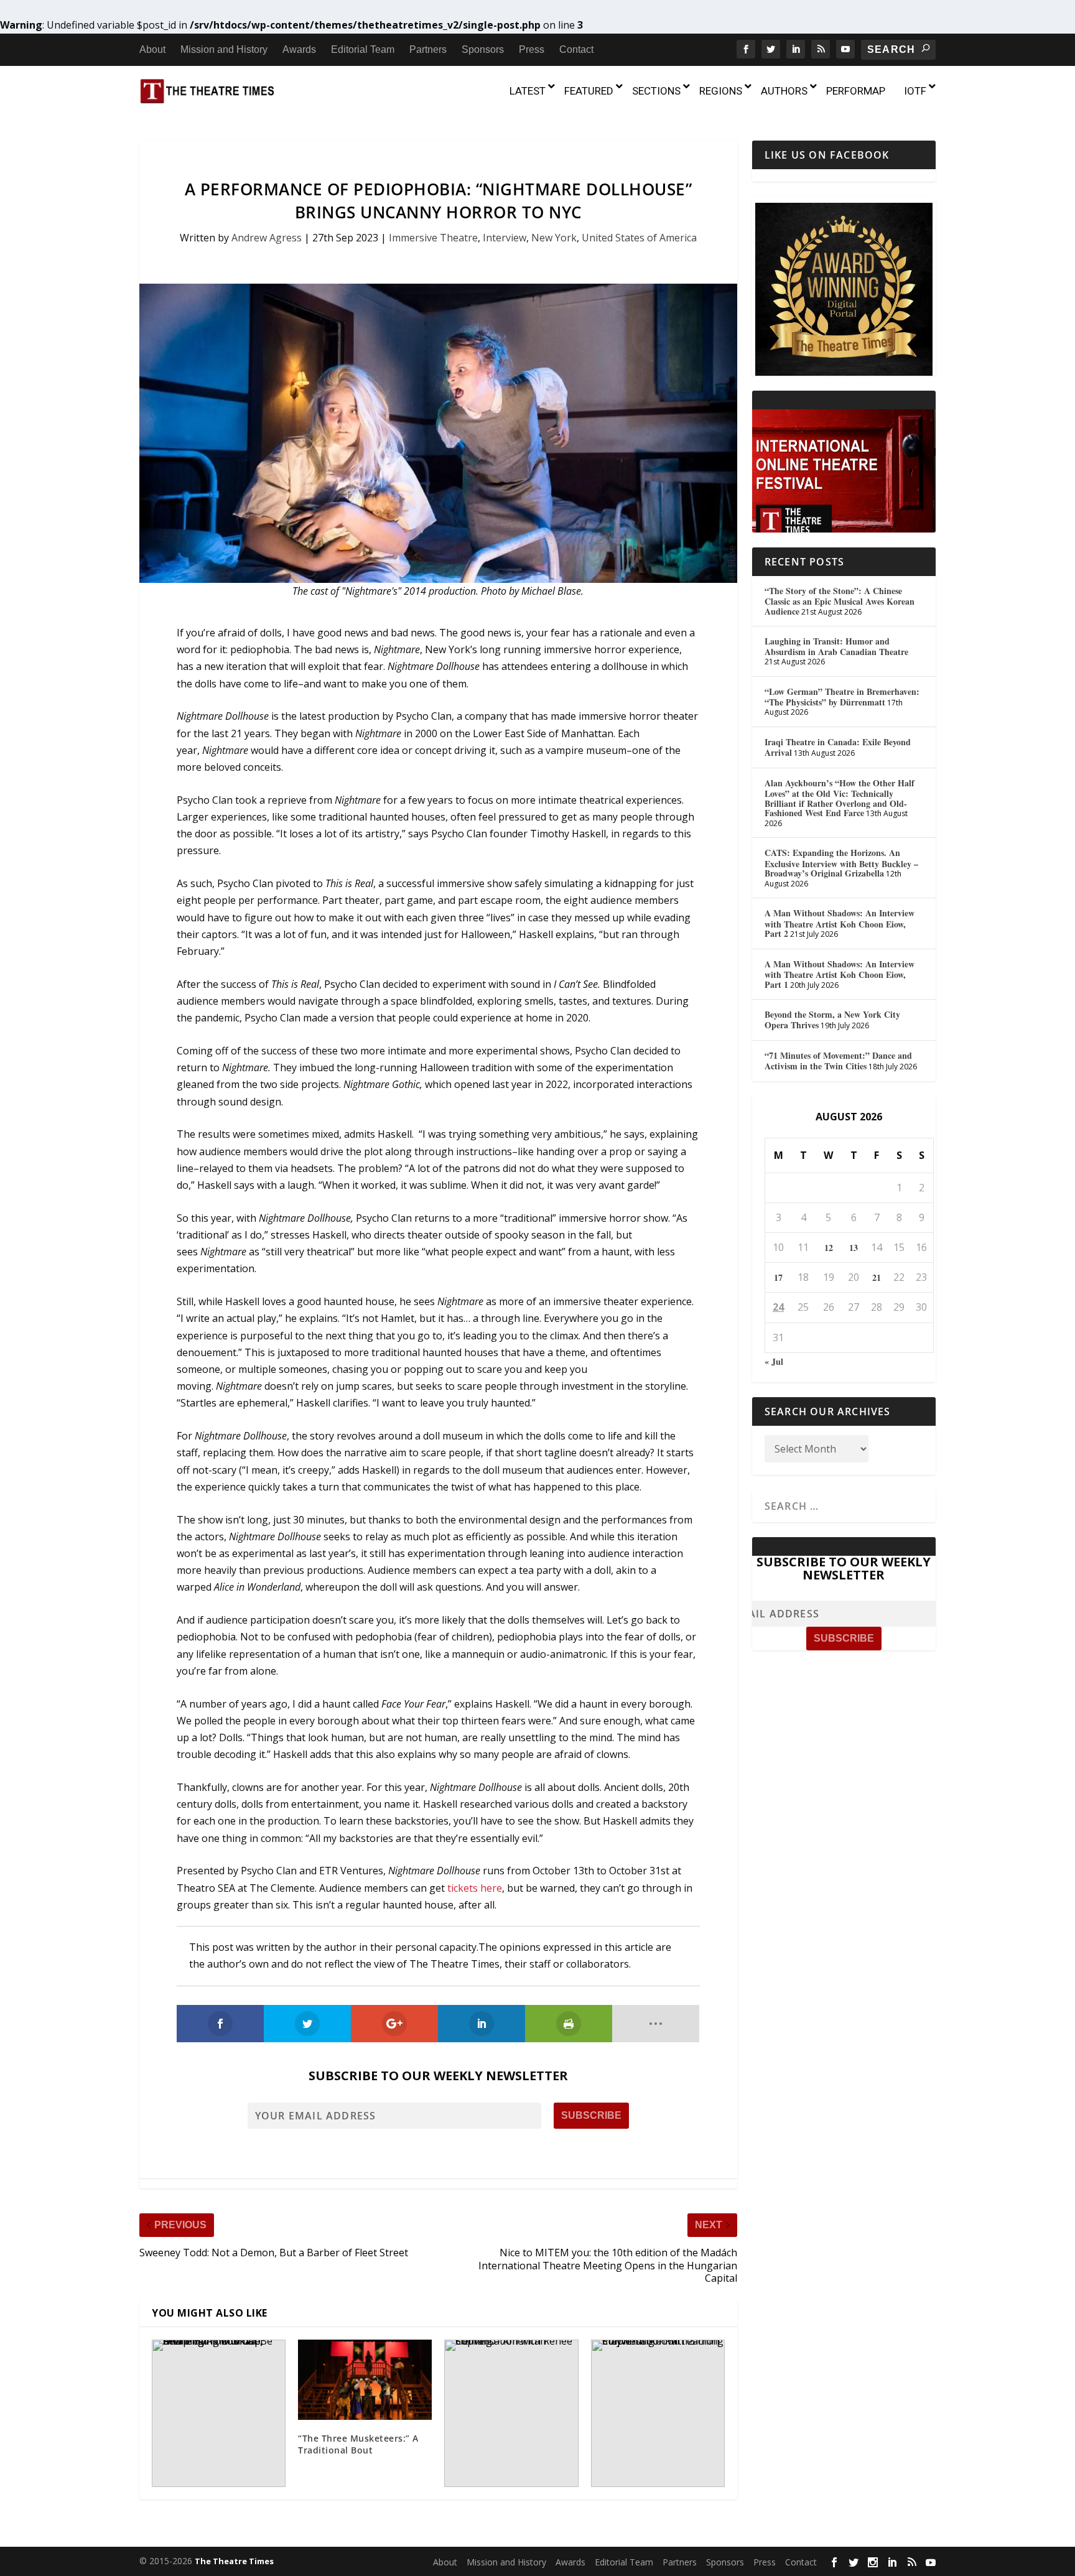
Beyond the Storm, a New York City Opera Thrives (832, 1020)
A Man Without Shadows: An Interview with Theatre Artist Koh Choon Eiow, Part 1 (840, 974)
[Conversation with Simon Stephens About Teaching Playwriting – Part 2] (658, 2413)
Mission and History (224, 49)
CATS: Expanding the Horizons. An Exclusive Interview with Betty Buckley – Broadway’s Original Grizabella (841, 863)
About (152, 49)
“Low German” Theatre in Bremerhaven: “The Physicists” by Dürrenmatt (842, 697)
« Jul (774, 1361)
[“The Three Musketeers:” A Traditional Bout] (365, 2380)
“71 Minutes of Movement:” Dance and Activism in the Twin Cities (838, 1061)
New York (554, 238)
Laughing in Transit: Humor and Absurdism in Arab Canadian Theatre (836, 646)
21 (877, 1277)
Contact (576, 49)
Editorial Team (363, 49)
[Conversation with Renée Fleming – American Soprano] (511, 2413)
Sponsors (483, 49)
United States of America (639, 238)
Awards (299, 49)
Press (532, 49)
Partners (428, 49)
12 (829, 1248)
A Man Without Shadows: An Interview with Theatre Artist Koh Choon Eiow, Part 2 (840, 923)
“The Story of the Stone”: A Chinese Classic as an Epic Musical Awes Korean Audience (840, 601)
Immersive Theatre (433, 238)
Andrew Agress (267, 238)
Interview (505, 238)
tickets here (475, 1888)
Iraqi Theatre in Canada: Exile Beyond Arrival (838, 747)
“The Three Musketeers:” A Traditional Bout (358, 2444)
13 (854, 1248)
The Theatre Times (234, 2561)
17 (778, 1277)
